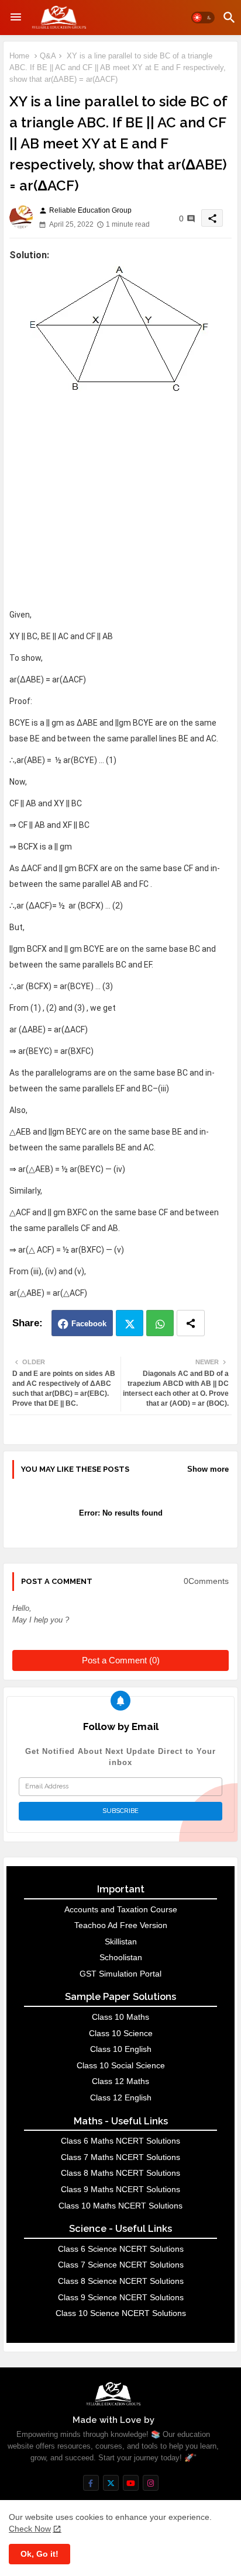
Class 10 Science (121, 2033)
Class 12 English (121, 2097)
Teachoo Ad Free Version (121, 1925)
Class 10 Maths (120, 2017)
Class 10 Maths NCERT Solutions (120, 2206)
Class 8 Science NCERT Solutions (121, 2281)
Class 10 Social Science (121, 2065)
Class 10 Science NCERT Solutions (121, 2313)
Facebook (89, 1324)
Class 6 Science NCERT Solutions (121, 2249)
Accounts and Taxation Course (121, 1909)
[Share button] (191, 1323)
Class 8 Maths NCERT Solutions (120, 2173)
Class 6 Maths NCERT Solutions (120, 2141)
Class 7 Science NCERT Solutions (121, 2265)
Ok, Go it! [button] (39, 2554)
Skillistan (121, 1941)
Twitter (130, 1323)
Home (19, 56)
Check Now (30, 2529)
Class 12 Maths (120, 2081)
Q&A (48, 56)
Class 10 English (121, 2049)
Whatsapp (160, 1323)
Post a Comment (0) (121, 1660)
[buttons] (91, 2483)
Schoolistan (121, 1957)
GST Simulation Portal (120, 1974)
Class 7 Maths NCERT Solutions (120, 2157)
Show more (208, 1469)
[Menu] (16, 18)
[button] (203, 18)
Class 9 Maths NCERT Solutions (120, 2189)
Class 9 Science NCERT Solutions (121, 2297)
